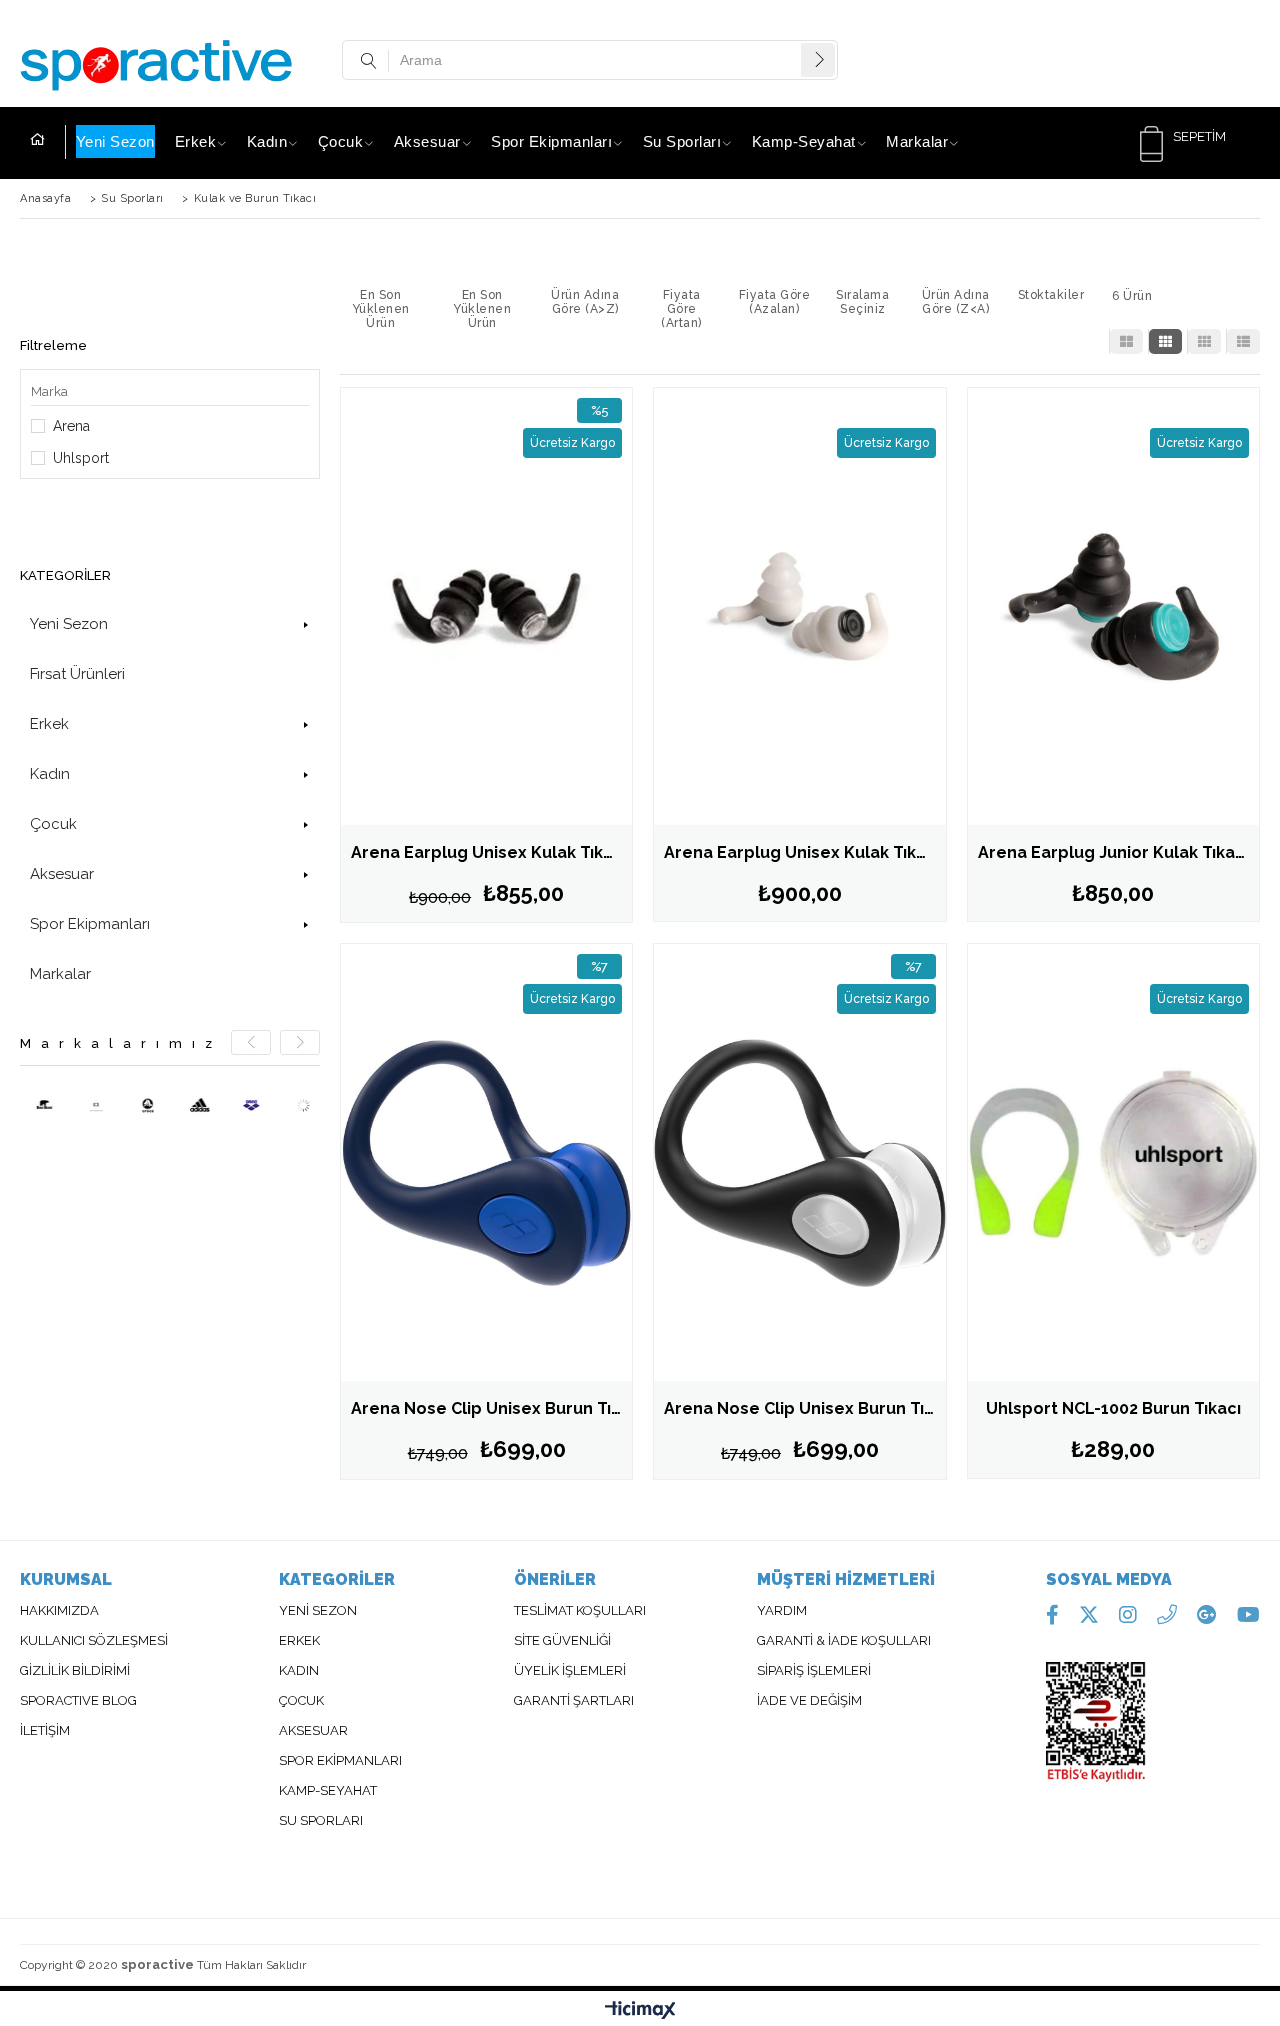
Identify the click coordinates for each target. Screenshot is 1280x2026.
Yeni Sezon (115, 141)
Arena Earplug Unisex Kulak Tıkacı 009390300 (804, 852)
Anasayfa (48, 142)
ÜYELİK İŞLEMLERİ (570, 1671)
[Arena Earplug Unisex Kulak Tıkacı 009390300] (799, 606)
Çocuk (341, 141)
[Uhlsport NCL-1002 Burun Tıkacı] (1113, 1162)
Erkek (196, 141)
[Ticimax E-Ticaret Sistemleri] (640, 2011)
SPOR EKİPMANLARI (340, 1761)
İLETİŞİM (45, 1731)
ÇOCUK (301, 1701)
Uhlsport (81, 458)
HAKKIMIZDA (59, 1611)
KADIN (299, 1671)
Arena (71, 426)
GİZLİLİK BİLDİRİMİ (75, 1671)
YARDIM (782, 1611)
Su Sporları (682, 141)
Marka (49, 391)
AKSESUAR (313, 1731)
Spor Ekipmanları (551, 141)
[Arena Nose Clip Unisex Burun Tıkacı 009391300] (486, 1162)
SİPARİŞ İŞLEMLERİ (814, 1671)
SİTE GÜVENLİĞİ (562, 1641)
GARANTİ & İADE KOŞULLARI (844, 1641)
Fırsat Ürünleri (77, 674)
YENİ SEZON (318, 1611)
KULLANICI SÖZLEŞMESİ (94, 1641)
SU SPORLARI (321, 1821)
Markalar (917, 141)
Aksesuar (427, 141)
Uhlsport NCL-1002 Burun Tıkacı (1113, 1408)
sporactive (157, 1964)
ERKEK (301, 1641)
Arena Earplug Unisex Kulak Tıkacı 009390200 (491, 852)
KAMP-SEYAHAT (328, 1791)
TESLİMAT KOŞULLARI (580, 1611)
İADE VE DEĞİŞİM (809, 1701)
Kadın (267, 141)
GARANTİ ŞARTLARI (574, 1701)
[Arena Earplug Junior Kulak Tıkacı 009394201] (1113, 606)
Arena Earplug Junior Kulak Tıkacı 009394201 (1118, 852)
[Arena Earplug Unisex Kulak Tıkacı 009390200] (486, 606)
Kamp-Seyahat (804, 141)
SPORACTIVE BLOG (78, 1701)
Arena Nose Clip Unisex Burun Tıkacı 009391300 (491, 1408)
